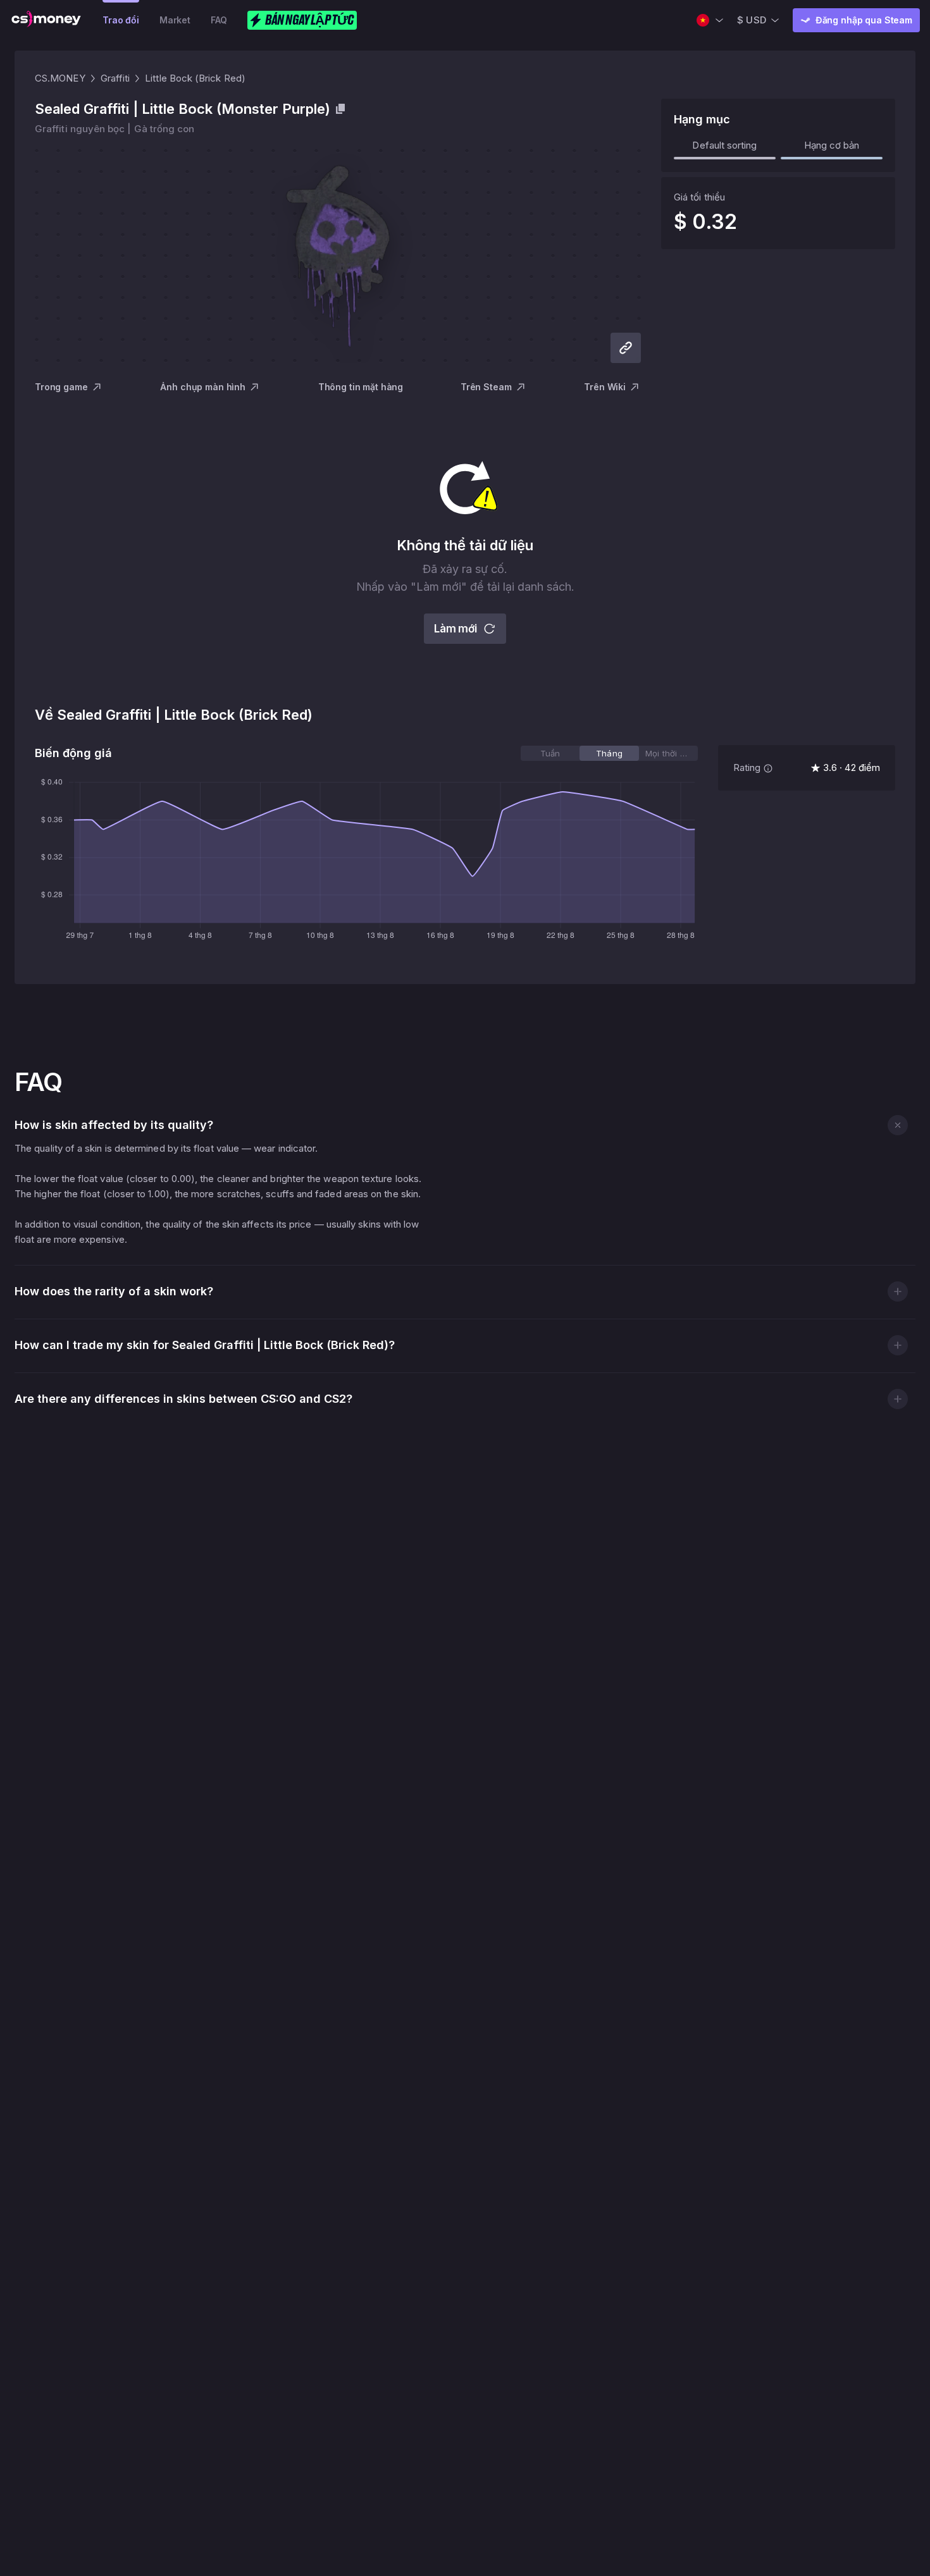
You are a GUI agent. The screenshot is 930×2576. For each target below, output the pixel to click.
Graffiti (115, 78)
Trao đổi (121, 20)
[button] (897, 1125)
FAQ (219, 20)
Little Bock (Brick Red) (195, 78)
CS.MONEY (60, 78)
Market (175, 20)
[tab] (550, 753)
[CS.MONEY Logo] (46, 20)
